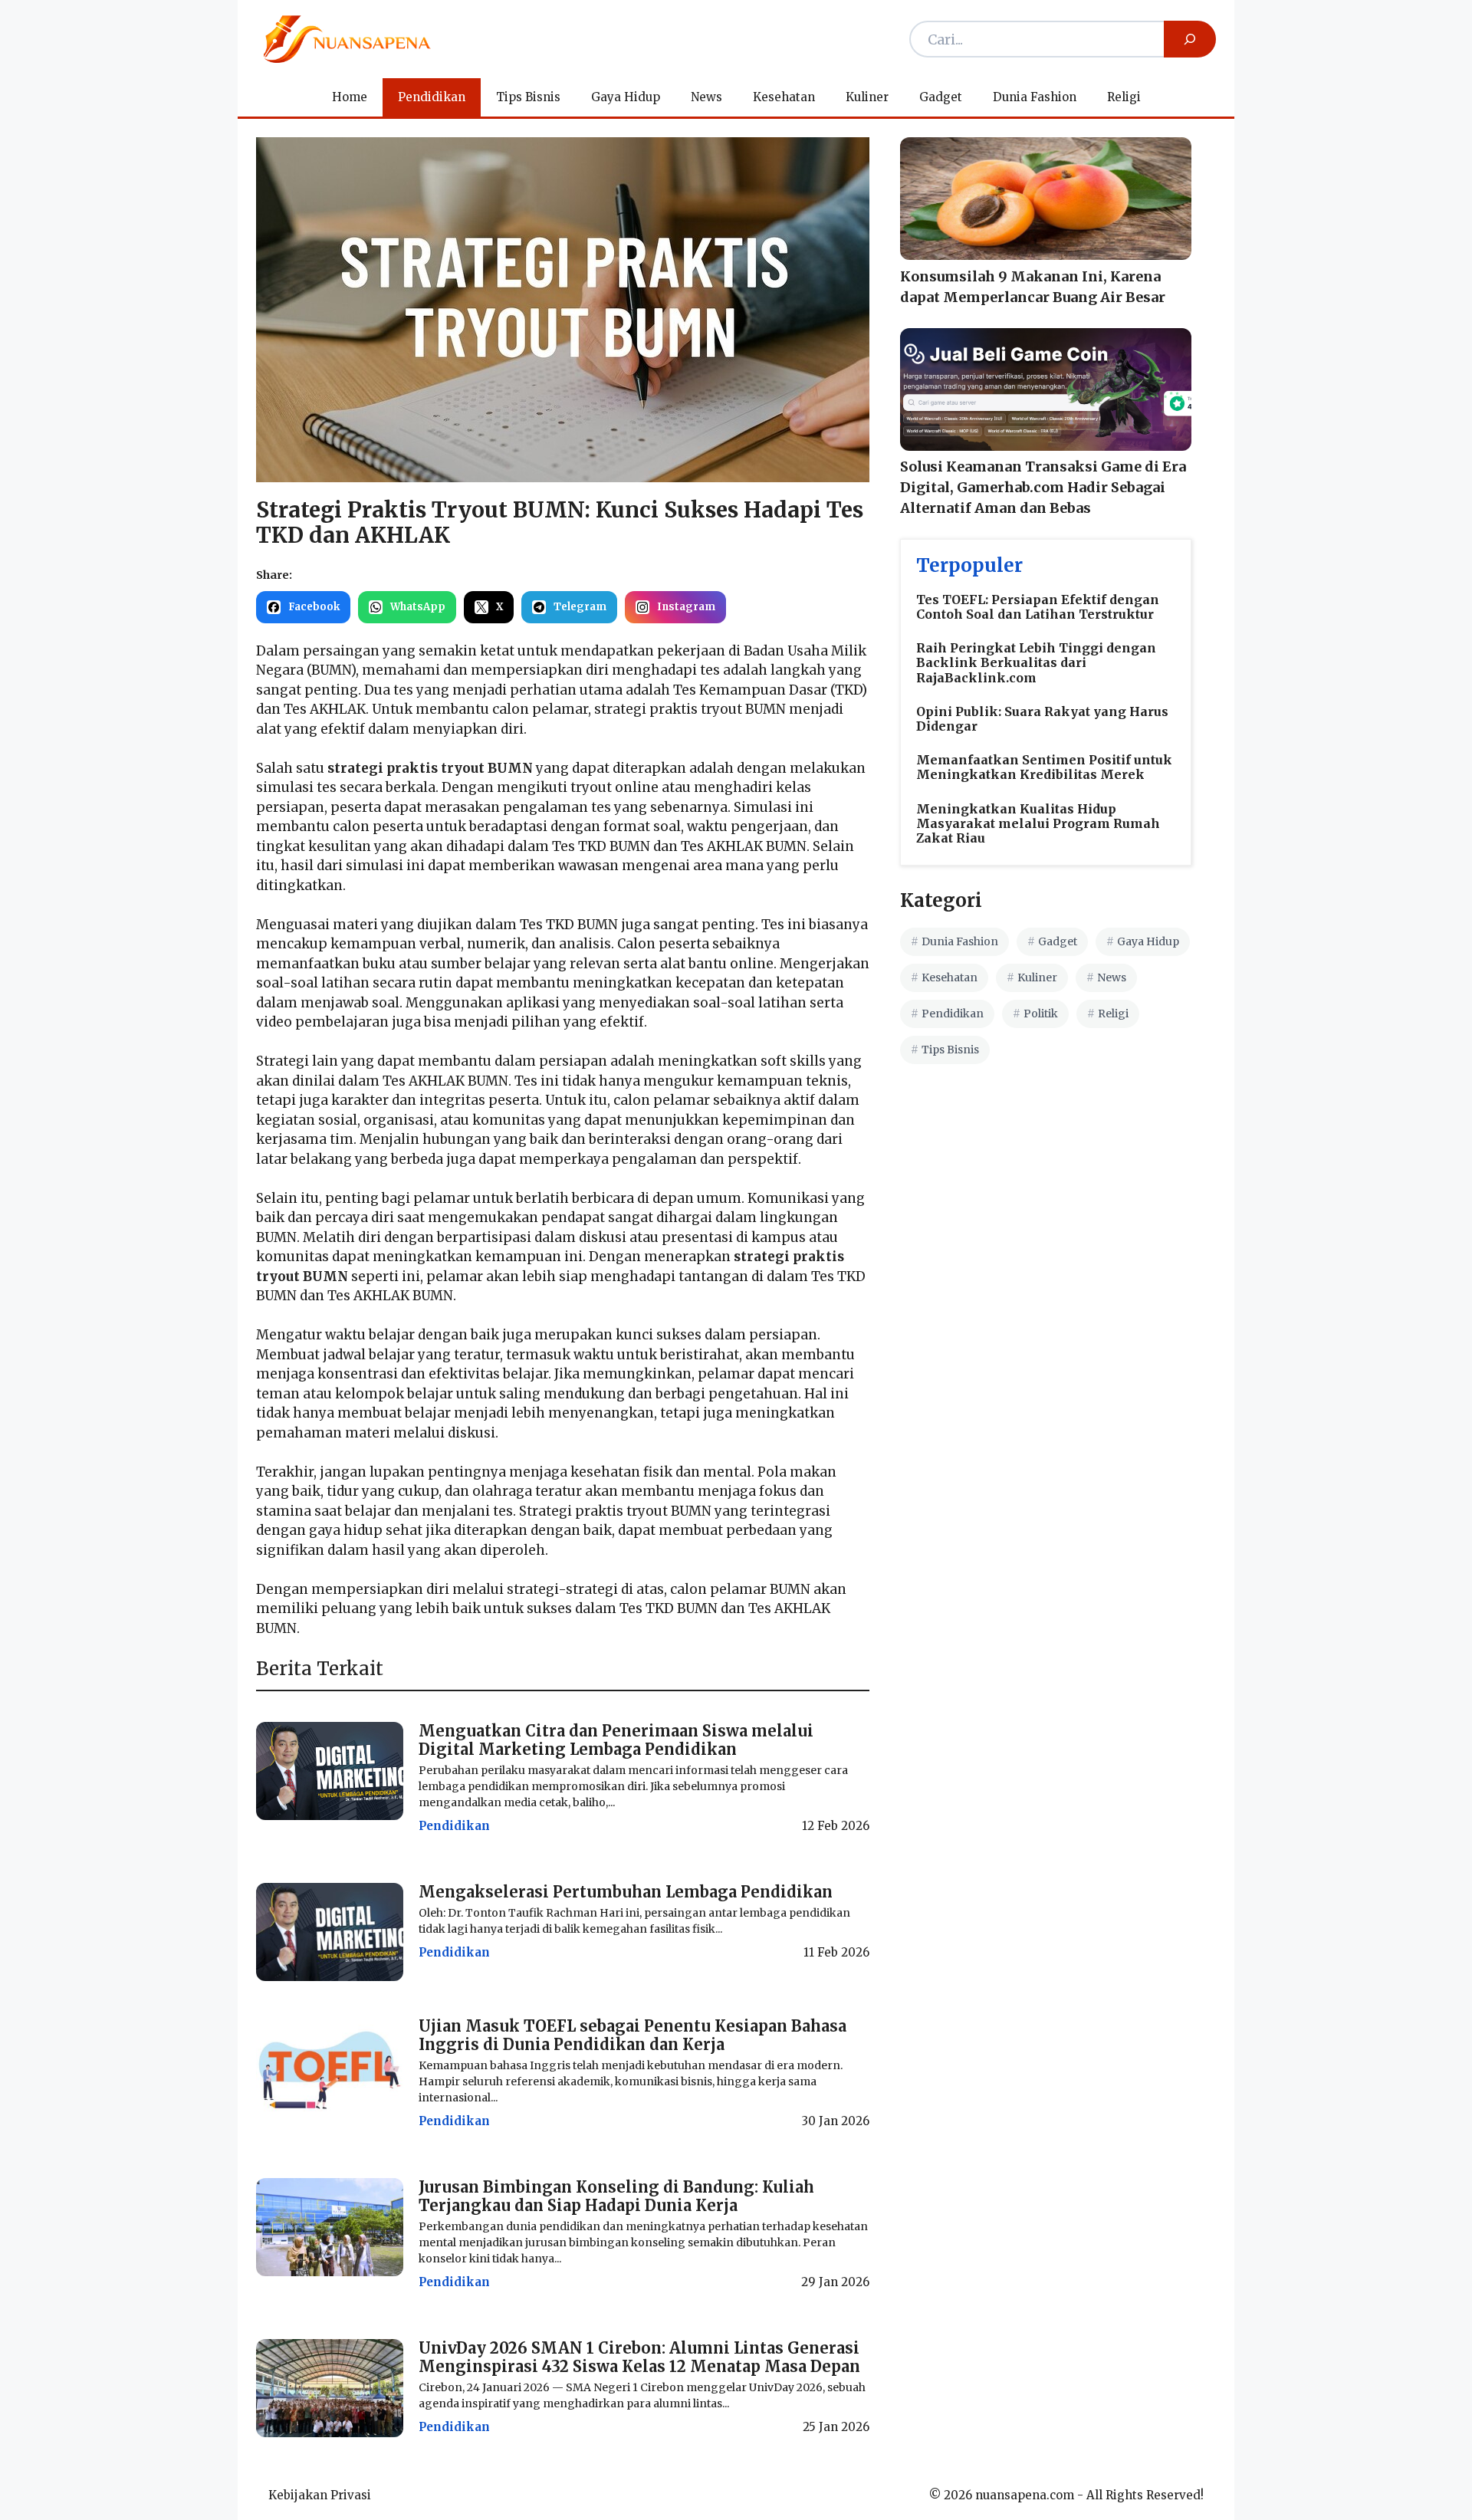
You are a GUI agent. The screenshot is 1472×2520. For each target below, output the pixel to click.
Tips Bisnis (528, 97)
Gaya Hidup (626, 97)
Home (350, 97)
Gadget (941, 97)
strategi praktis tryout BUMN (430, 768)
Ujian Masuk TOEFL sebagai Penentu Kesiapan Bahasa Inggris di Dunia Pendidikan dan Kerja (632, 2035)
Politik (1041, 1014)
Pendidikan (432, 97)
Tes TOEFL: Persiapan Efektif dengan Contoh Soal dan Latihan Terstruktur (1038, 607)
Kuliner (867, 97)
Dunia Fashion (1035, 97)
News (706, 97)
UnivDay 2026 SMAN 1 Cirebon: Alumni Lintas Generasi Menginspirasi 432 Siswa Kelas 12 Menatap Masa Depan (639, 2357)
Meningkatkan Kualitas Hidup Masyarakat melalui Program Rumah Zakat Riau (1038, 823)
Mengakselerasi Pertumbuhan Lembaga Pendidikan (626, 1892)
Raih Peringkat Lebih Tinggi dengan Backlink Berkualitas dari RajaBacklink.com (1036, 662)
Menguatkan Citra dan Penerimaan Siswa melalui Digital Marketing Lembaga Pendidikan (616, 1740)
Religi (1124, 97)
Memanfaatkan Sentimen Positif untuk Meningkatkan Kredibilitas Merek (1044, 767)
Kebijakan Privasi (320, 2495)
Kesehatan (784, 97)
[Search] (1190, 39)
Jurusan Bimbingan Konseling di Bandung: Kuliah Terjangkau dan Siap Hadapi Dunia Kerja (616, 2196)
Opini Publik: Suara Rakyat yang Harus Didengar (1042, 719)
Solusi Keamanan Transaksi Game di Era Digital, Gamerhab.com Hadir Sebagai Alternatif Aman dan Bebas (1043, 487)
